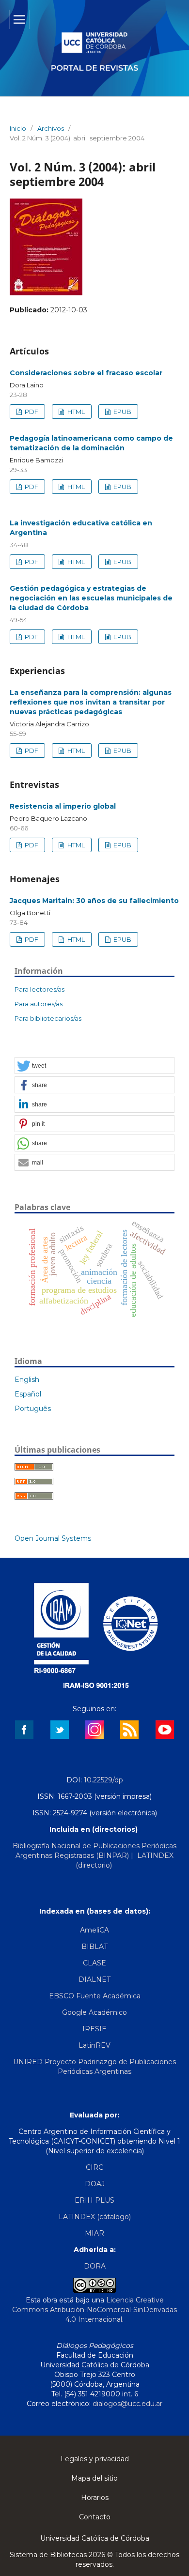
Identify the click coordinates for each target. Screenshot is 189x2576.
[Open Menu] (19, 19)
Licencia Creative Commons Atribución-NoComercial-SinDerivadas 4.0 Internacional (94, 2310)
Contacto (95, 2517)
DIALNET (94, 1979)
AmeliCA (94, 1930)
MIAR (94, 2233)
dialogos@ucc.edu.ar (127, 2404)
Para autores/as (39, 1004)
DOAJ (95, 2184)
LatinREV (94, 2045)
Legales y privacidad (95, 2459)
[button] (94, 1066)
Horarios (95, 2498)
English (27, 1380)
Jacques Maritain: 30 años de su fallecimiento (94, 901)
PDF (31, 412)
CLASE (94, 1963)
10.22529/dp (103, 1780)
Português (33, 1409)
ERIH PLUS (94, 2200)
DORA (95, 2266)
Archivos (51, 128)
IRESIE (94, 2029)
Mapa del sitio (94, 2478)
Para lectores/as (39, 989)
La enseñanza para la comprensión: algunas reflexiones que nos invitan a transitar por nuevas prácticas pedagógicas (91, 702)
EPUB (122, 412)
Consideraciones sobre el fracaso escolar (86, 373)
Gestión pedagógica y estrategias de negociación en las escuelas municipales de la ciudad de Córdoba (91, 598)
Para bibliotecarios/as (48, 1018)
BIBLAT (94, 1947)
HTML (75, 412)
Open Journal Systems (53, 1538)
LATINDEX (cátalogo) (95, 2217)
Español (28, 1394)
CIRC (94, 2167)
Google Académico (94, 2012)
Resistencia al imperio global (63, 806)
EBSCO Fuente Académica (95, 1996)
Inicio (18, 128)
